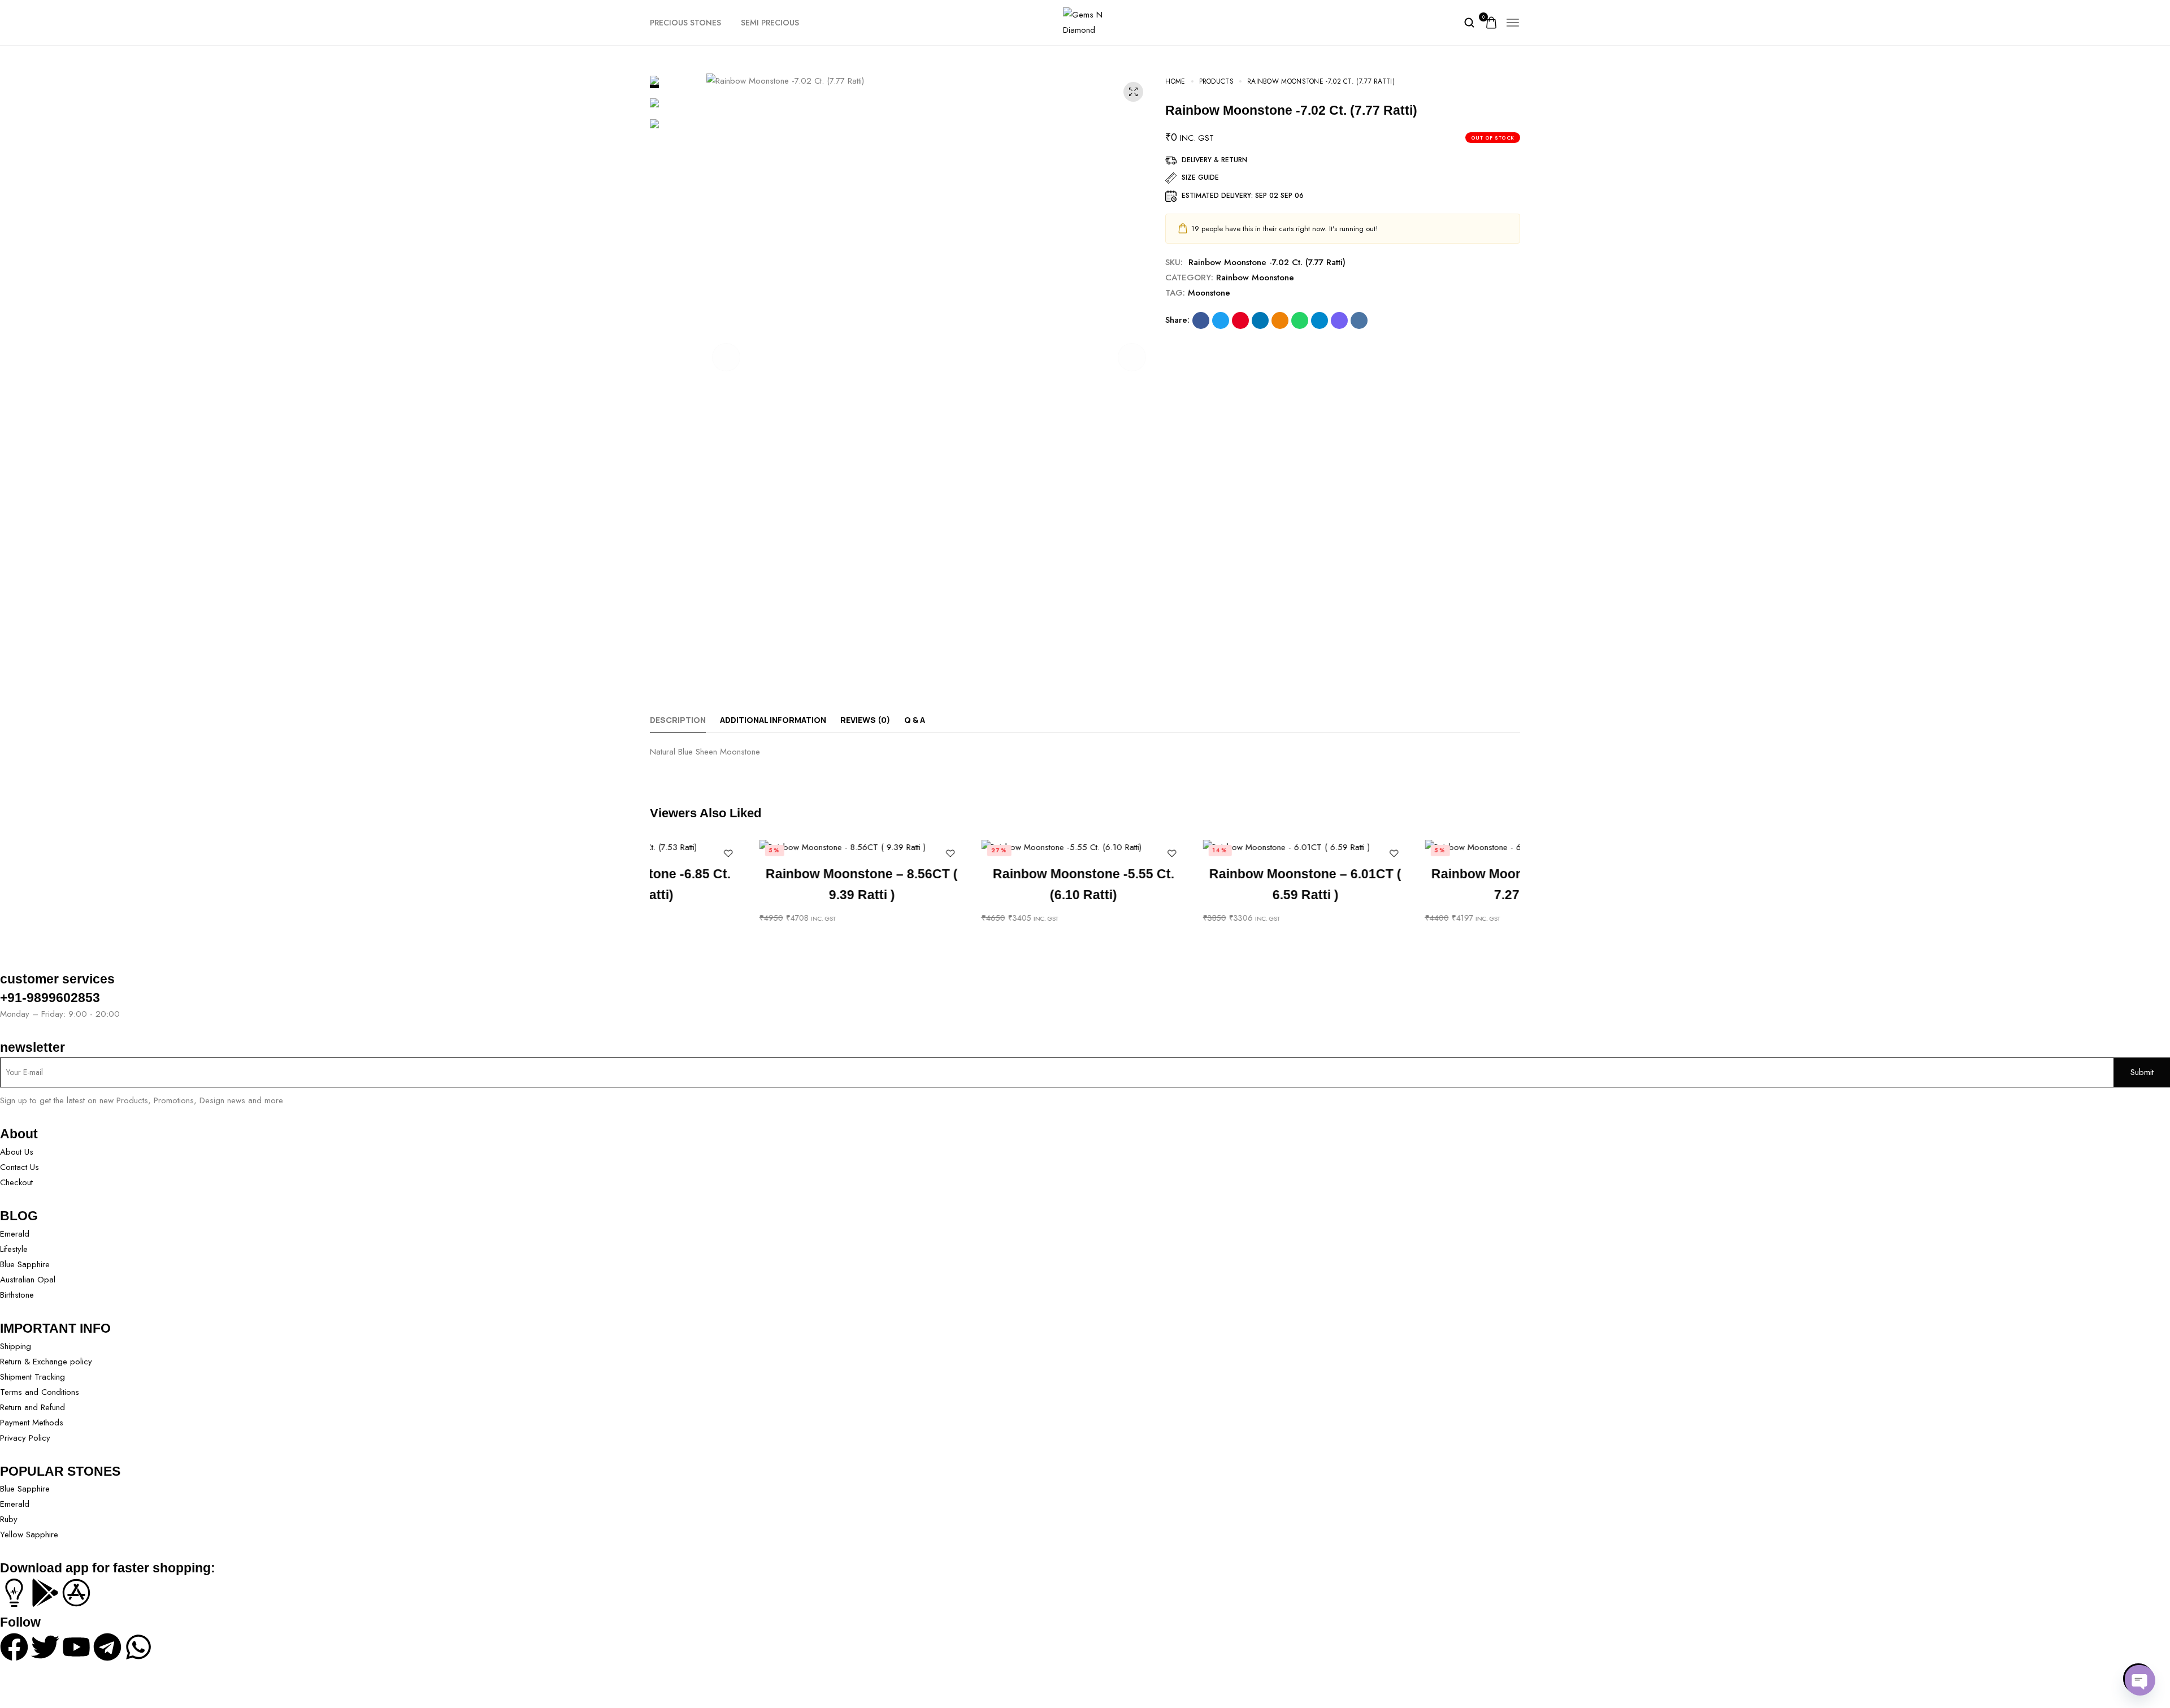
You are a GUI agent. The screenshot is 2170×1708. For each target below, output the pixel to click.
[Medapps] (14, 1593)
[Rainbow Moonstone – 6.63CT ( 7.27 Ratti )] (1418, 847)
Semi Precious (770, 23)
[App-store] (76, 1593)
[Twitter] (45, 1647)
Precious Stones (685, 23)
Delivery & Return (1214, 160)
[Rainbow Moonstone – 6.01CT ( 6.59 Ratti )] (1196, 847)
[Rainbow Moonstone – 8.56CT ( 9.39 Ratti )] (752, 847)
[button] (726, 357)
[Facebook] (14, 1647)
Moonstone (1209, 293)
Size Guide (1200, 177)
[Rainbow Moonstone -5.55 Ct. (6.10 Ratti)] (975, 847)
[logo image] (1085, 21)
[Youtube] (76, 1647)
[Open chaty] (2138, 1679)
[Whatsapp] (138, 1647)
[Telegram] (107, 1647)
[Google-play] (45, 1593)
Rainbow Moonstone (1255, 278)
